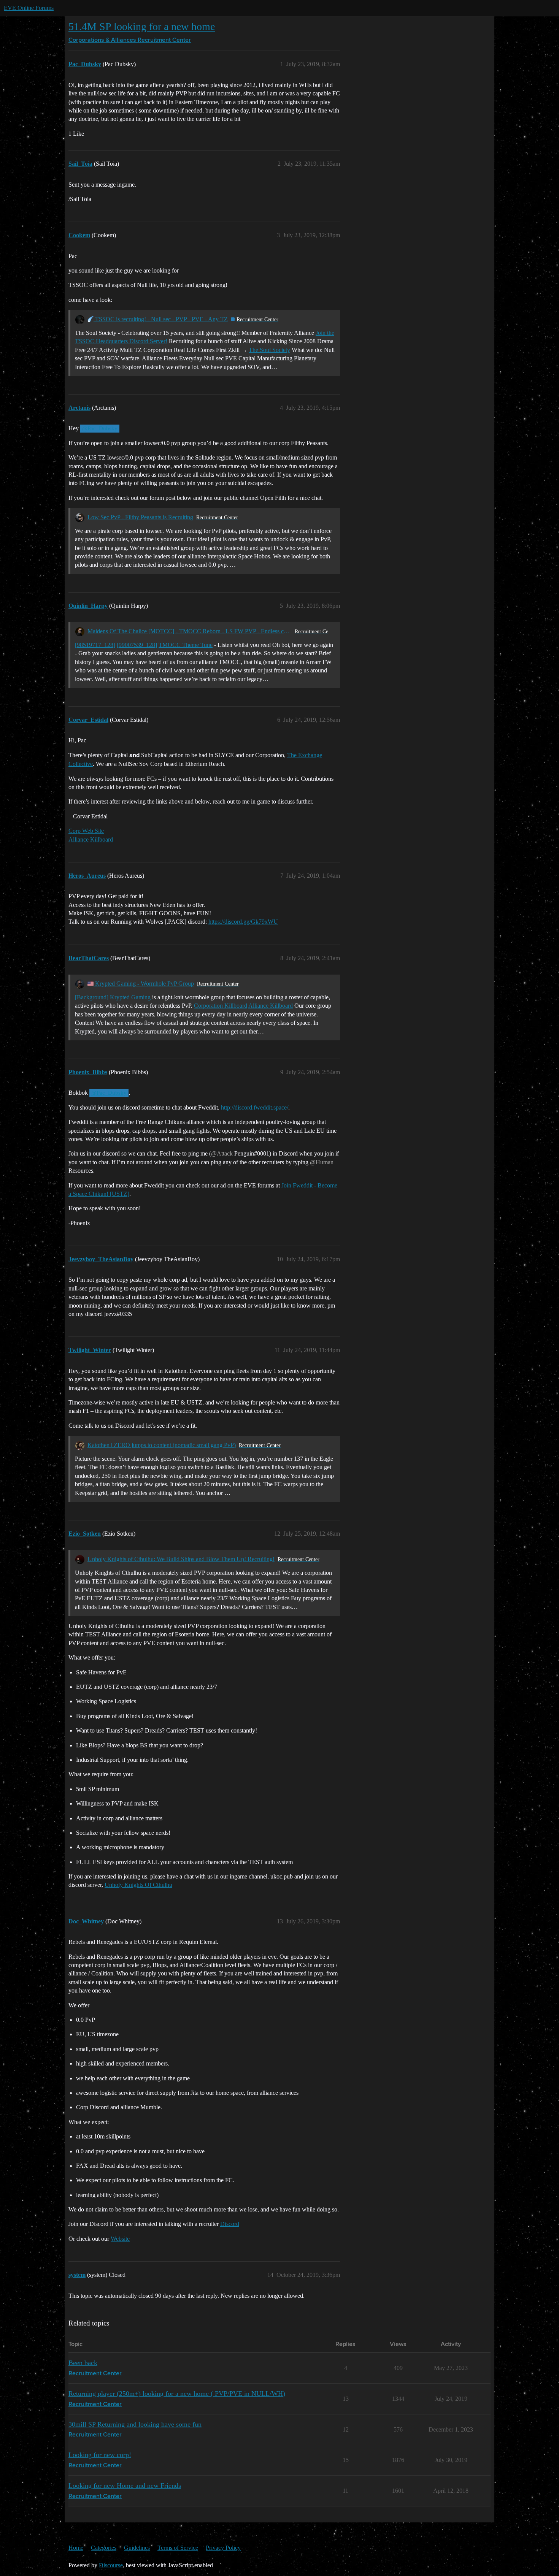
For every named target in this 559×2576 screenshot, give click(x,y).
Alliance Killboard (91, 839)
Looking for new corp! (100, 2455)
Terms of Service (178, 2548)
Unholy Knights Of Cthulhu (138, 1885)
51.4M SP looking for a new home (142, 26)
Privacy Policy (223, 2548)
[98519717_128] (95, 645)
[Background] (92, 997)
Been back (83, 2363)
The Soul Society (269, 350)
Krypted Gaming (130, 997)
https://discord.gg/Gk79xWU (243, 922)
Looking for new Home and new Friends (125, 2486)
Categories (104, 2548)
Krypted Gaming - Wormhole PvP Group (144, 984)
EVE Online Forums (29, 8)
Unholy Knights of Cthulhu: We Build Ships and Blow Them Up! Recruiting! (181, 1559)
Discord (230, 2224)
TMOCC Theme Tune (186, 645)
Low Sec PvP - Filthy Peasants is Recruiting (140, 517)
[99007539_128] (137, 645)
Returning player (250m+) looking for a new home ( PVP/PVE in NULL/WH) (177, 2394)
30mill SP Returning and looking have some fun (135, 2424)
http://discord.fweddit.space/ (255, 1107)
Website (120, 2239)
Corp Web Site (86, 831)
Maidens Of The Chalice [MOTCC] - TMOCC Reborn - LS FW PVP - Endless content (190, 631)
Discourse (111, 2565)
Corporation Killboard (221, 1006)
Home (76, 2548)
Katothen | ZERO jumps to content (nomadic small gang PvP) (162, 1445)
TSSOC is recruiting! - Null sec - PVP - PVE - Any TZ (161, 319)
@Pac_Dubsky (100, 428)
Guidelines (137, 2548)
